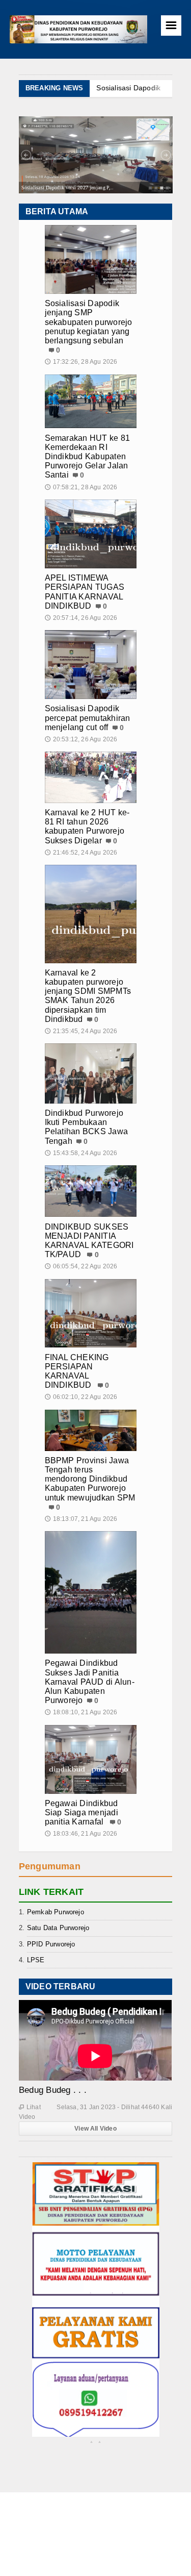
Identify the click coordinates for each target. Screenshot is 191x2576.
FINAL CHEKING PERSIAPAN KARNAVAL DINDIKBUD (77, 1371)
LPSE (36, 1960)
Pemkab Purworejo (56, 1912)
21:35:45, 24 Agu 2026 (81, 1031)
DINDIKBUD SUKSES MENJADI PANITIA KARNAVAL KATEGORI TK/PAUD (89, 1241)
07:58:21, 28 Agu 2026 (81, 487)
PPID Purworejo (51, 1944)
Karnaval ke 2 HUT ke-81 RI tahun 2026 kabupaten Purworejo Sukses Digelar (87, 827)
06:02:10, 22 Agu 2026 (81, 1397)
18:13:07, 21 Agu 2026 (81, 1519)
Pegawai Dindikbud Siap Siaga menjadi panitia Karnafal (81, 1812)
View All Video (95, 2129)
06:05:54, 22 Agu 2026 (81, 1266)
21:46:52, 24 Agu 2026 (81, 853)
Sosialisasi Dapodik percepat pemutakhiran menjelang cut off (88, 718)
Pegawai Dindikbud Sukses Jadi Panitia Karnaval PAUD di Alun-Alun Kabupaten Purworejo (90, 1682)
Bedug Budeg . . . (53, 2090)
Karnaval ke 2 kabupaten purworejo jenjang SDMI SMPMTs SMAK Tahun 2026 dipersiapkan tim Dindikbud (88, 996)
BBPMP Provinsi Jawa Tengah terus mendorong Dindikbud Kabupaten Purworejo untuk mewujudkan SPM (90, 1479)
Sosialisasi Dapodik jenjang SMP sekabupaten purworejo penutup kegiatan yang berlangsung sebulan (89, 322)
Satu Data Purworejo (58, 1928)
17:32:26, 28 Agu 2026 (81, 362)
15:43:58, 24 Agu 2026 (81, 1153)
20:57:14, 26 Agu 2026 (81, 618)
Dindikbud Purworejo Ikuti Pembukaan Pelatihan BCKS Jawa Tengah (87, 1127)
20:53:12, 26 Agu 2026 (81, 739)
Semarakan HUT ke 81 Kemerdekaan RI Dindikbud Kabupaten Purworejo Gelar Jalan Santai (88, 457)
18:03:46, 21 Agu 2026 (81, 1834)
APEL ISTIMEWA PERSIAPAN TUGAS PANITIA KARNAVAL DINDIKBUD (85, 592)
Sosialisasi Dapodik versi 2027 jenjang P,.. (67, 187)
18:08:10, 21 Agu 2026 (81, 1712)
